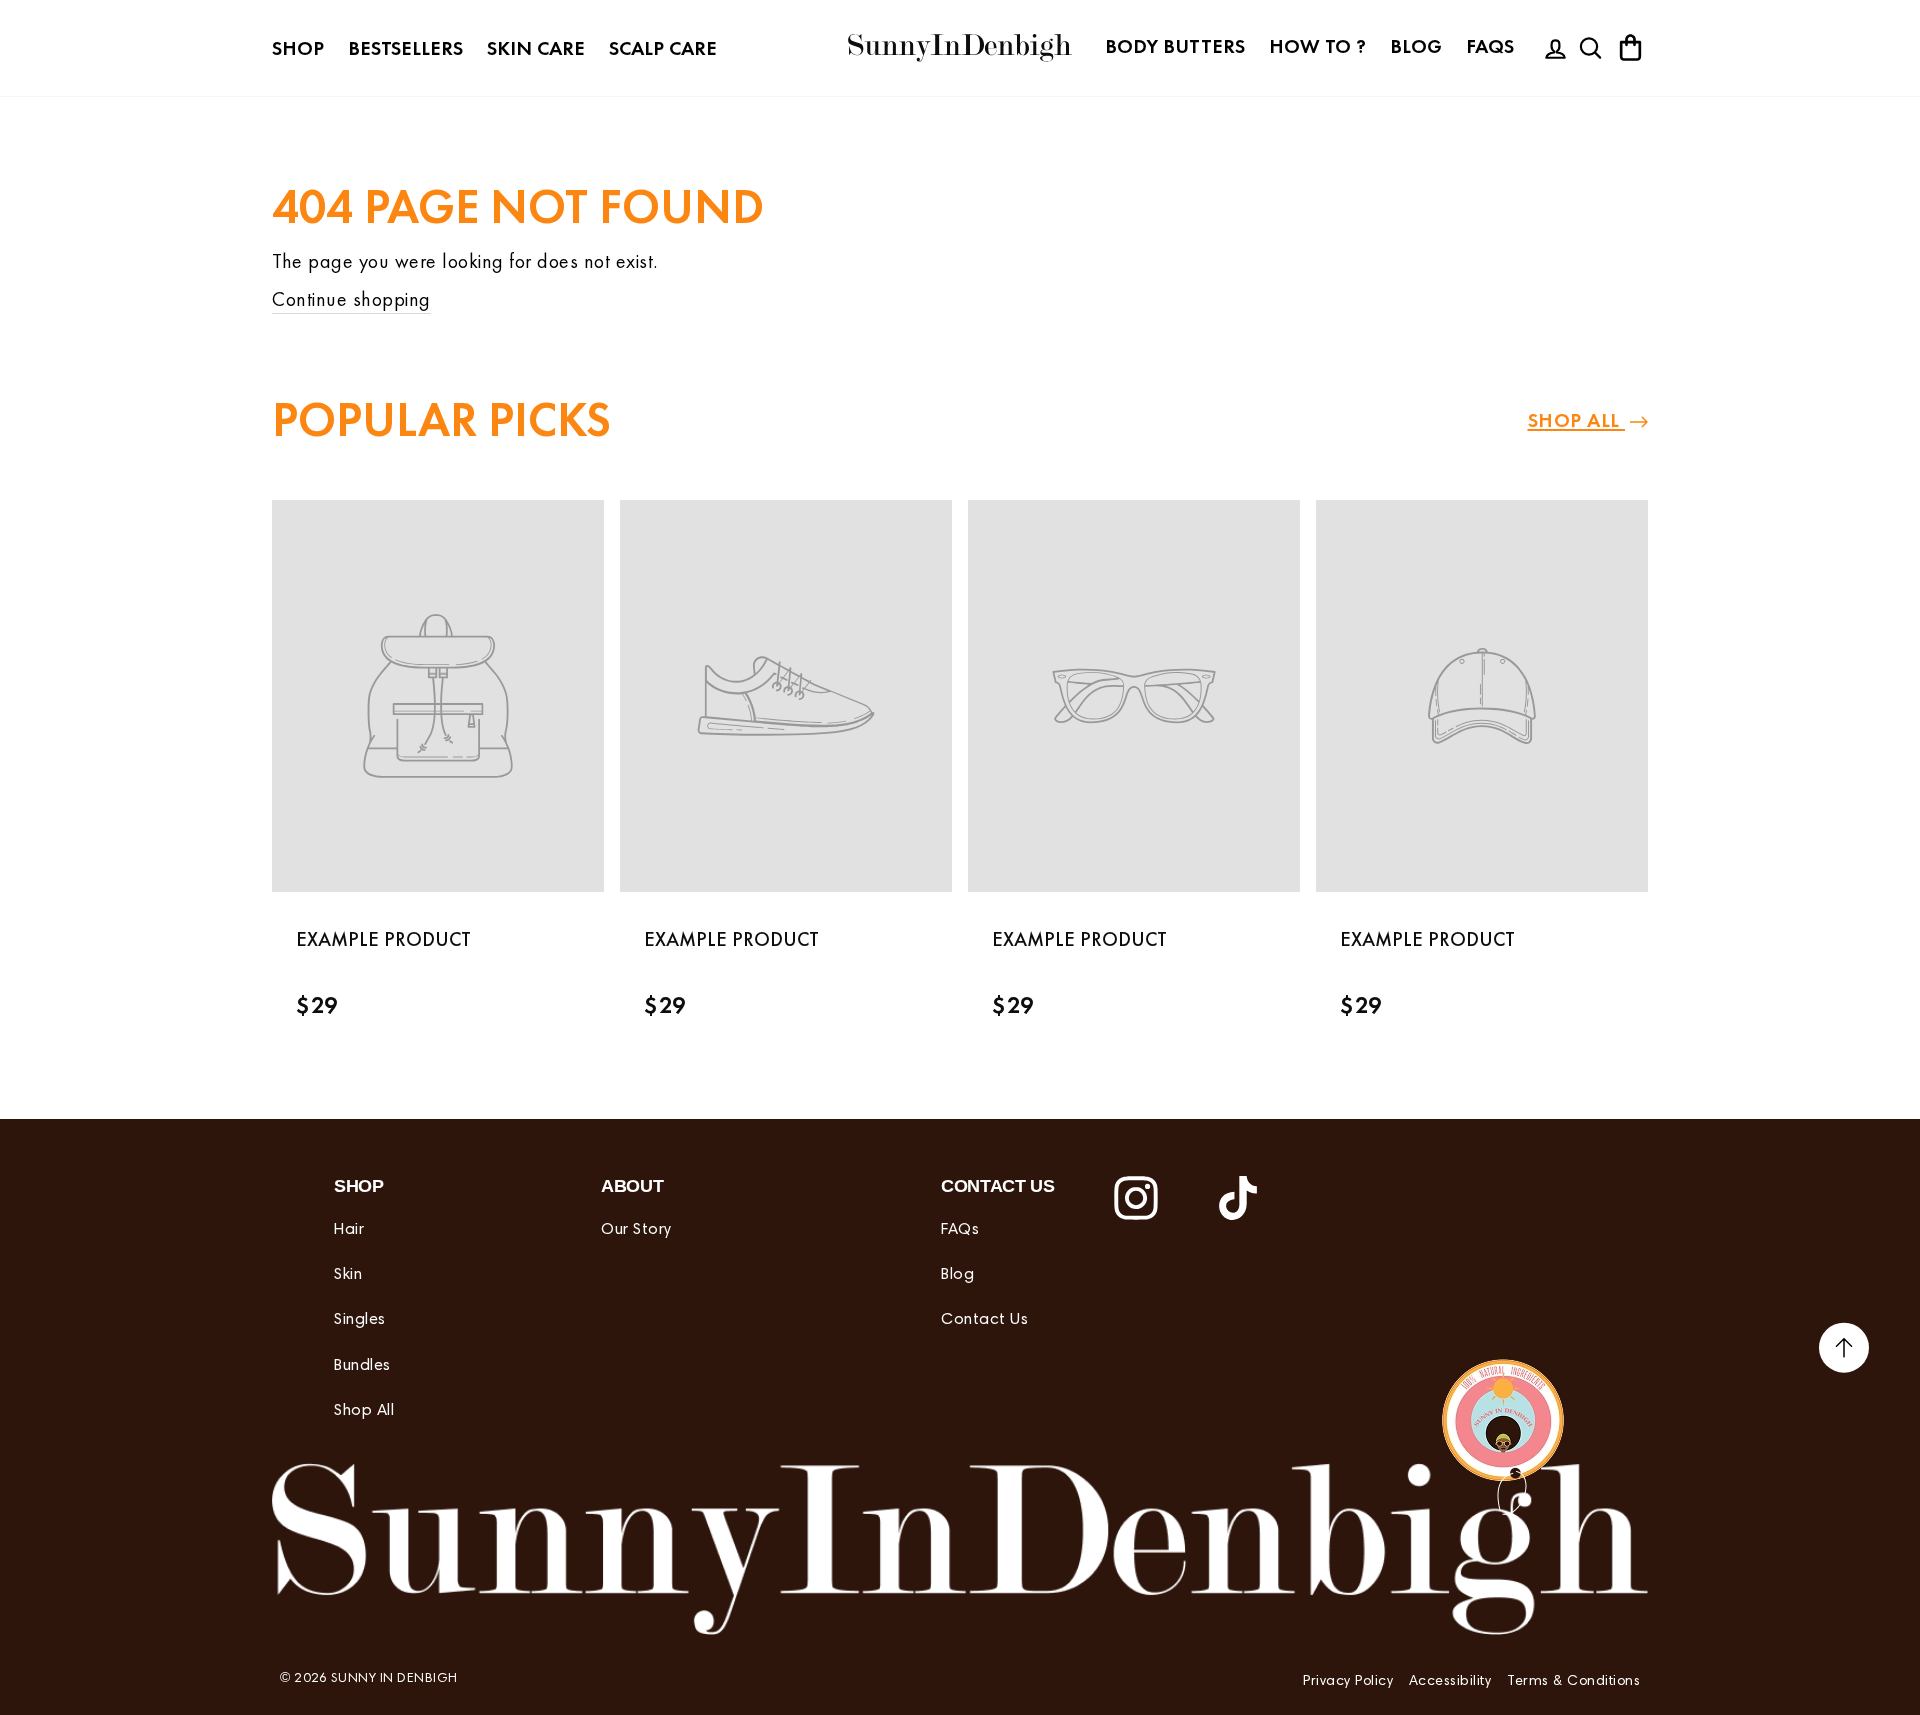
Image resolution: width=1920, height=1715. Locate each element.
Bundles (362, 1366)
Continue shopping (351, 299)
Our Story (636, 1230)
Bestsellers (405, 48)
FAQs (1490, 46)
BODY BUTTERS (1175, 46)
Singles (360, 1320)
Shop (298, 48)
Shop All (364, 1411)
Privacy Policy (1348, 1682)
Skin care (536, 48)
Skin (348, 1275)
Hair (349, 1230)
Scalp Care (663, 48)
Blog (1416, 46)
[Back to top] (1844, 1351)
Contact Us (984, 1320)
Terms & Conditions (1573, 1682)
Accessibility (1450, 1682)
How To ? (1317, 46)
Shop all (1577, 420)
